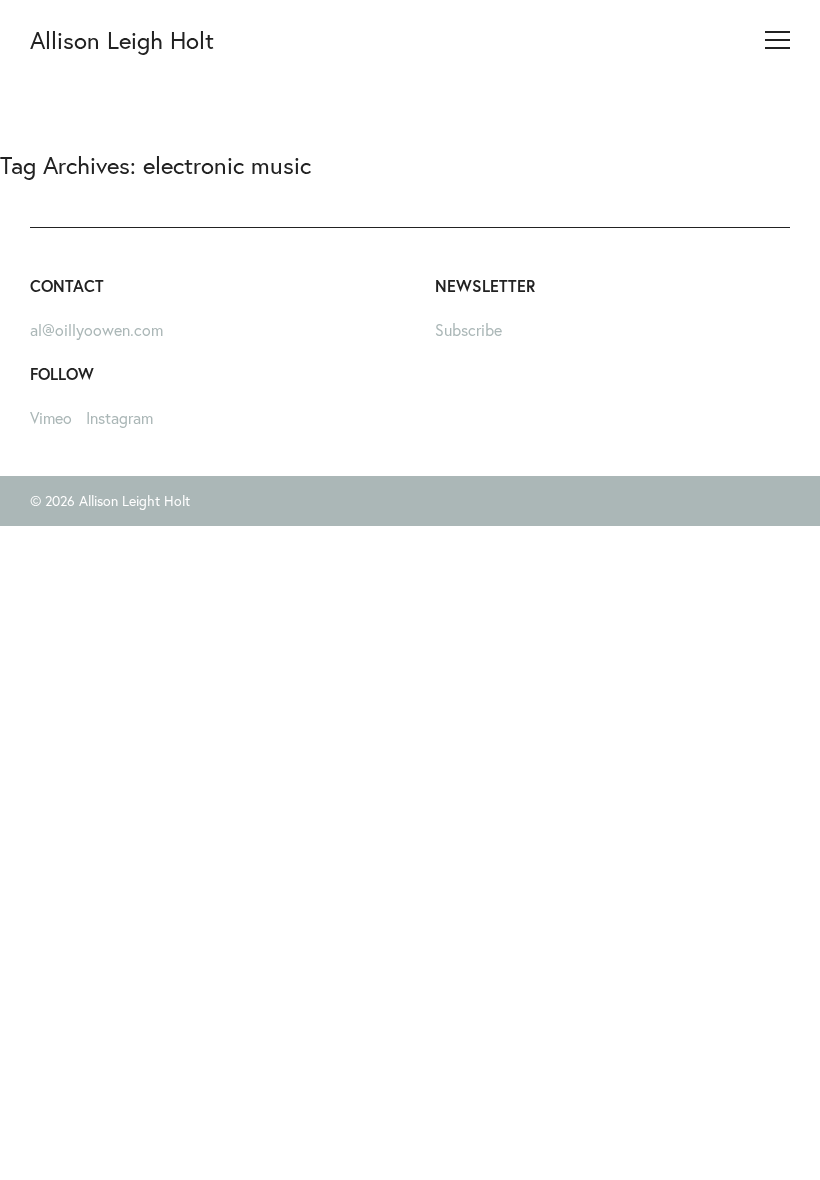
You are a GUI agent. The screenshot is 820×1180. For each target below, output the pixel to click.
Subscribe (468, 329)
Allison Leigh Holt (122, 40)
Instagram (119, 417)
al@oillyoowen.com (96, 329)
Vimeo (51, 417)
